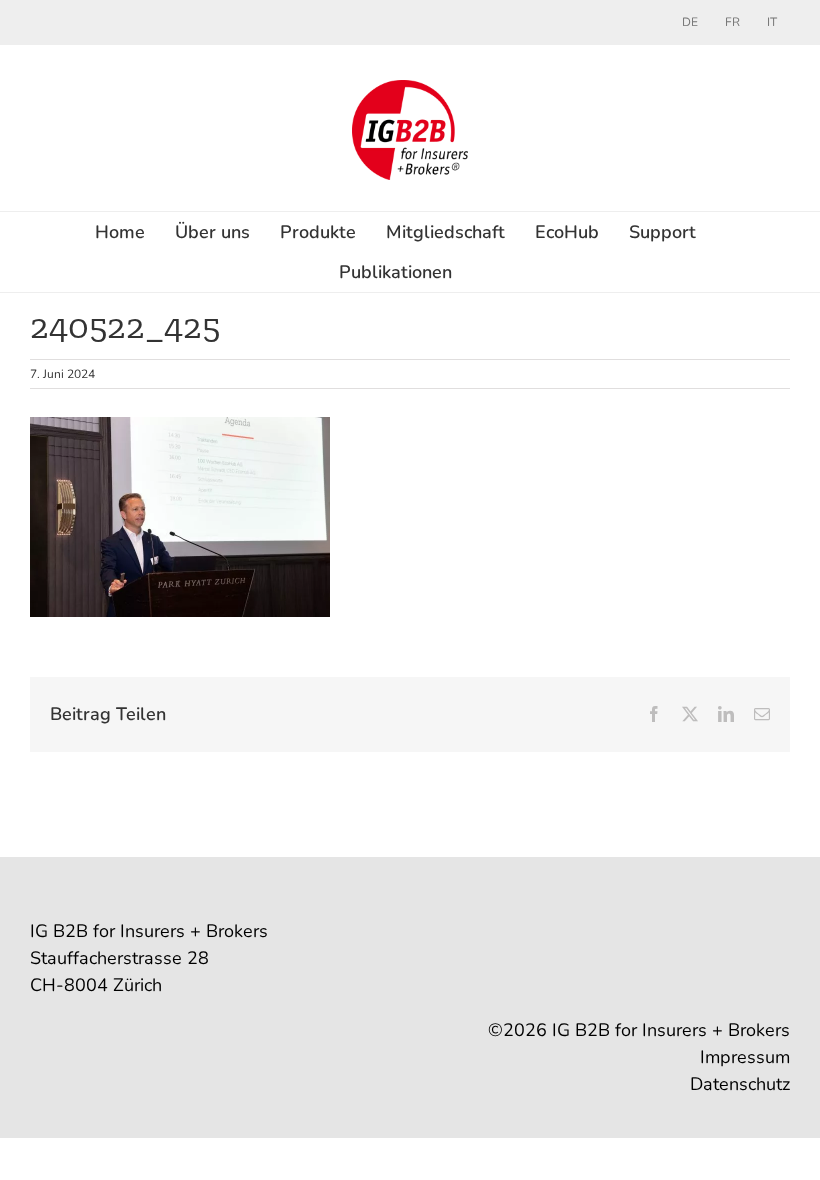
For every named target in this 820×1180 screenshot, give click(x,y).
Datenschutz (740, 1084)
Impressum (745, 1057)
